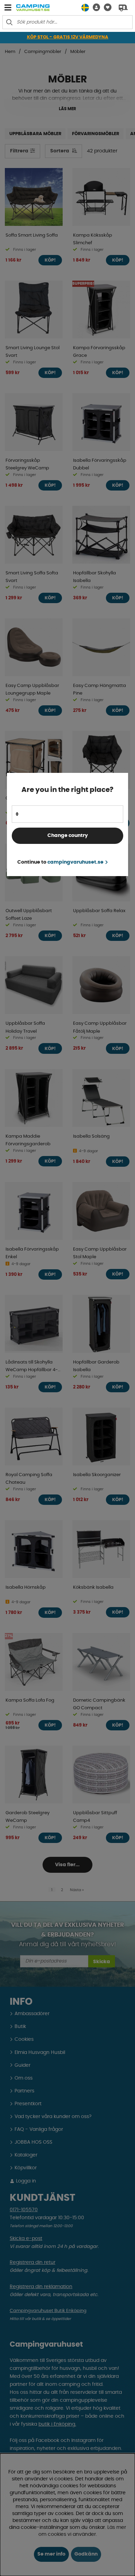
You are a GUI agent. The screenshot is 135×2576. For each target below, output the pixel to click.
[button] (94, 7)
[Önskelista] (106, 7)
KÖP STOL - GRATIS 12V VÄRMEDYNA (68, 37)
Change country (68, 836)
